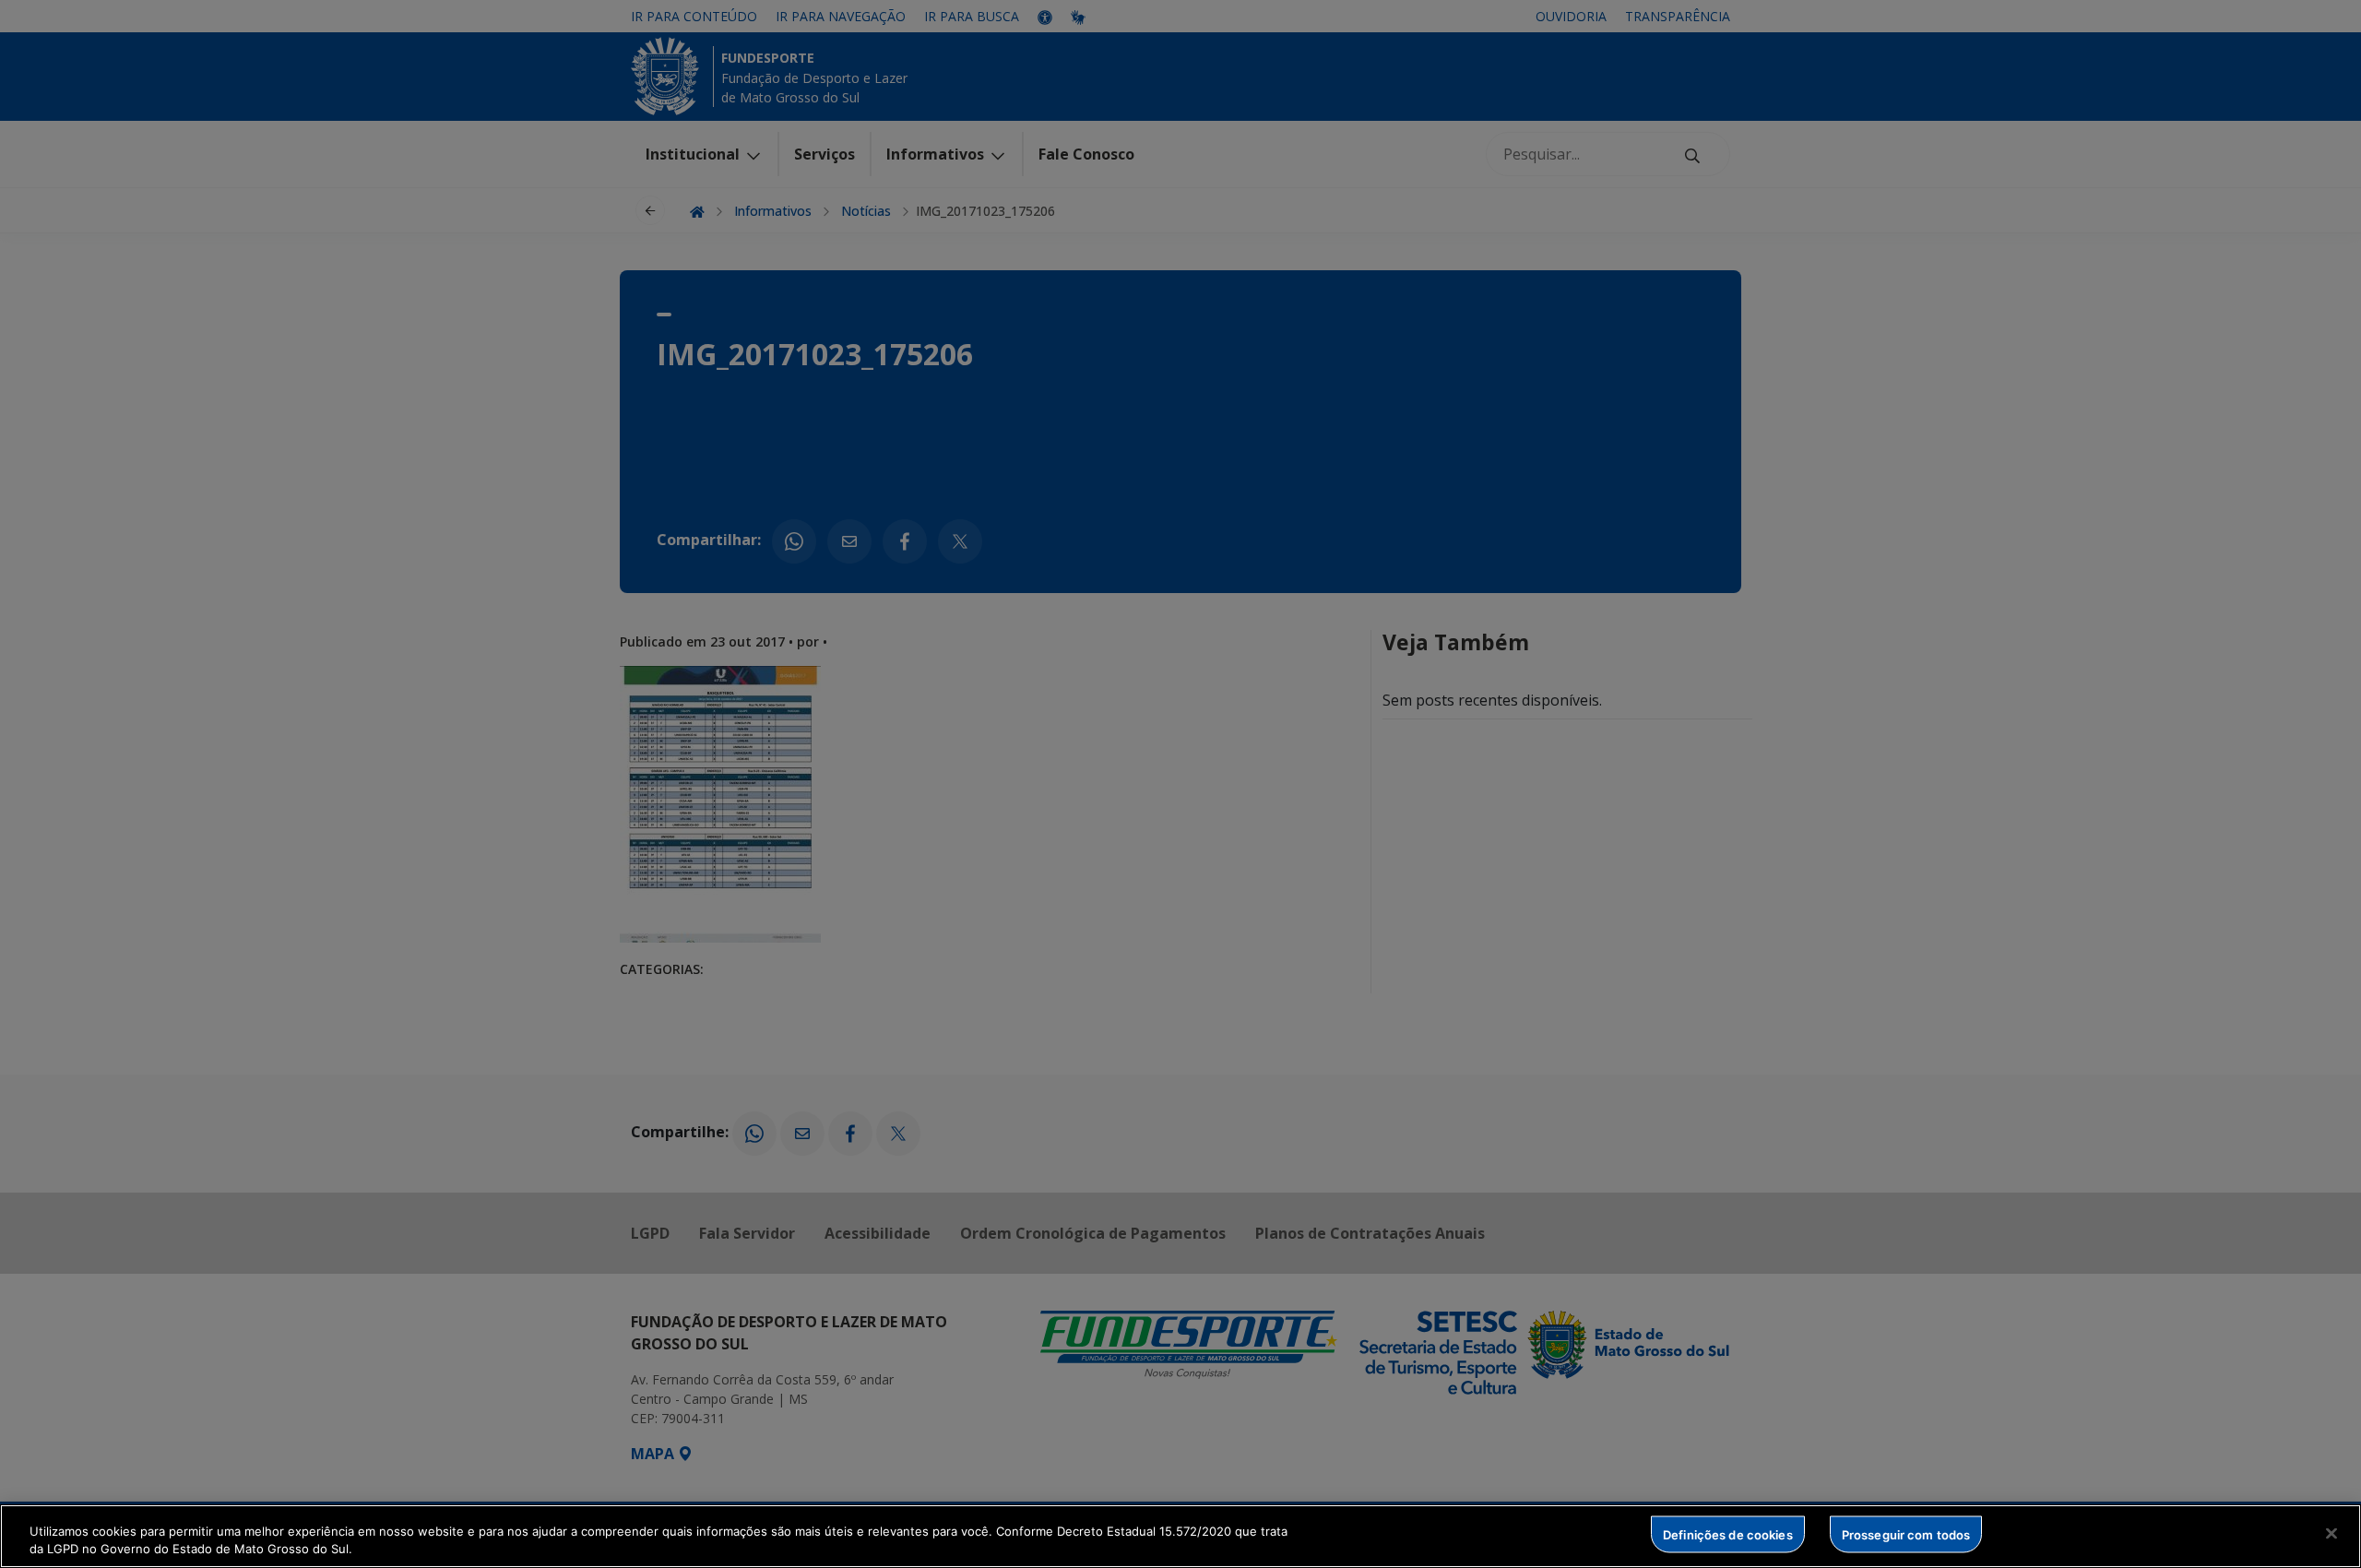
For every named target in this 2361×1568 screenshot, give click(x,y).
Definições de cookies (1728, 1534)
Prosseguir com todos (1906, 1534)
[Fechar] (2331, 1534)
